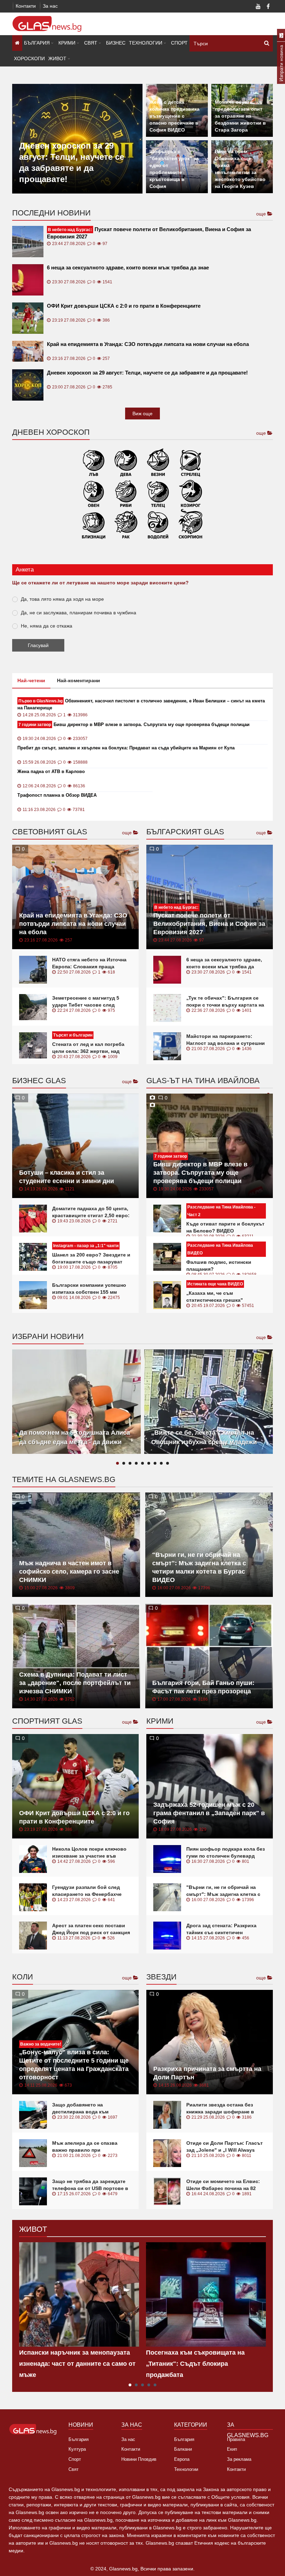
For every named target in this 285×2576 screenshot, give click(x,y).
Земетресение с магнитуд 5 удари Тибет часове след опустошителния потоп (86, 1005)
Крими (67, 43)
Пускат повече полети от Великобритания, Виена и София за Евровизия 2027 (149, 233)
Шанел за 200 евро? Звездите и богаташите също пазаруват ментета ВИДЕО (91, 1262)
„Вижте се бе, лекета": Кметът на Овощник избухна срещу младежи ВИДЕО (204, 1442)
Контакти (26, 6)
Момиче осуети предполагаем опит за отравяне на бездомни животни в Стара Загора (240, 116)
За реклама (239, 2459)
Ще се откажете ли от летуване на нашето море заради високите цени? (100, 583)
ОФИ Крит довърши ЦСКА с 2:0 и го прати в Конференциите (124, 306)
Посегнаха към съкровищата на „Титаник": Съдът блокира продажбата (195, 2364)
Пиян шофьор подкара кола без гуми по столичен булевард (226, 1852)
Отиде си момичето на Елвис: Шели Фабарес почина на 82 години (223, 2188)
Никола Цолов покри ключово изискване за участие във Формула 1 (89, 1856)
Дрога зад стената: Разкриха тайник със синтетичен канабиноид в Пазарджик (221, 1932)
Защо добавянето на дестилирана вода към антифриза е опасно (80, 2112)
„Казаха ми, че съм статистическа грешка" (215, 1297)
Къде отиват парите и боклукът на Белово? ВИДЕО (225, 1227)
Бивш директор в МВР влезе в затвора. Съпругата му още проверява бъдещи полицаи (134, 724)
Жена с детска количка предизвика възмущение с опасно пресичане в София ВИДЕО (174, 116)
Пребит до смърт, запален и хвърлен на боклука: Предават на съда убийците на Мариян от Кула (126, 748)
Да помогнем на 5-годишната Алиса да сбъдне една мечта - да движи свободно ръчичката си (75, 1442)
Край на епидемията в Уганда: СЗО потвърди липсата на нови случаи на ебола (148, 344)
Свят (91, 43)
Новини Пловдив (139, 2459)
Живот (57, 58)
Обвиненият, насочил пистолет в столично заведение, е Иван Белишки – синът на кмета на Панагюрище (141, 704)
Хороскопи (29, 58)
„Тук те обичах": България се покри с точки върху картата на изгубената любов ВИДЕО (225, 1005)
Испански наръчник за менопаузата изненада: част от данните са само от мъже (77, 2364)
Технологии (146, 43)
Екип (232, 2449)
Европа (182, 2459)
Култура (77, 2449)
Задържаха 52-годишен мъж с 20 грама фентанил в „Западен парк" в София (209, 1813)
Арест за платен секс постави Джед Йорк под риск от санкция (91, 1929)
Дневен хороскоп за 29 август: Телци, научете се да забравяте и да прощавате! (147, 373)
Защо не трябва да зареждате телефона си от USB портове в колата (90, 2188)
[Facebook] (268, 7)
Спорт (179, 43)
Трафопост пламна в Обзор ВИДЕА (57, 795)
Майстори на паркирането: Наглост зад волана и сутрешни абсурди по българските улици (226, 1043)
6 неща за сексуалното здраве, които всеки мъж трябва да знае (128, 267)
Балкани (183, 2449)
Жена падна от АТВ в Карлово (51, 771)
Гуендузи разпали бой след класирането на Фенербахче (87, 1891)
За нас (50, 6)
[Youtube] (258, 7)
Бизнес (116, 43)
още (262, 214)
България (37, 43)
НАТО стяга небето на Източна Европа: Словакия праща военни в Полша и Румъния (89, 967)
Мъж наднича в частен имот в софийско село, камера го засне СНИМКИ (69, 1571)
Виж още (142, 413)
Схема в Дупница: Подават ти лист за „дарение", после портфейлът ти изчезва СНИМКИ (75, 1683)
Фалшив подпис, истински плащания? (219, 1266)
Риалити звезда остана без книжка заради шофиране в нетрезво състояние (220, 2112)
